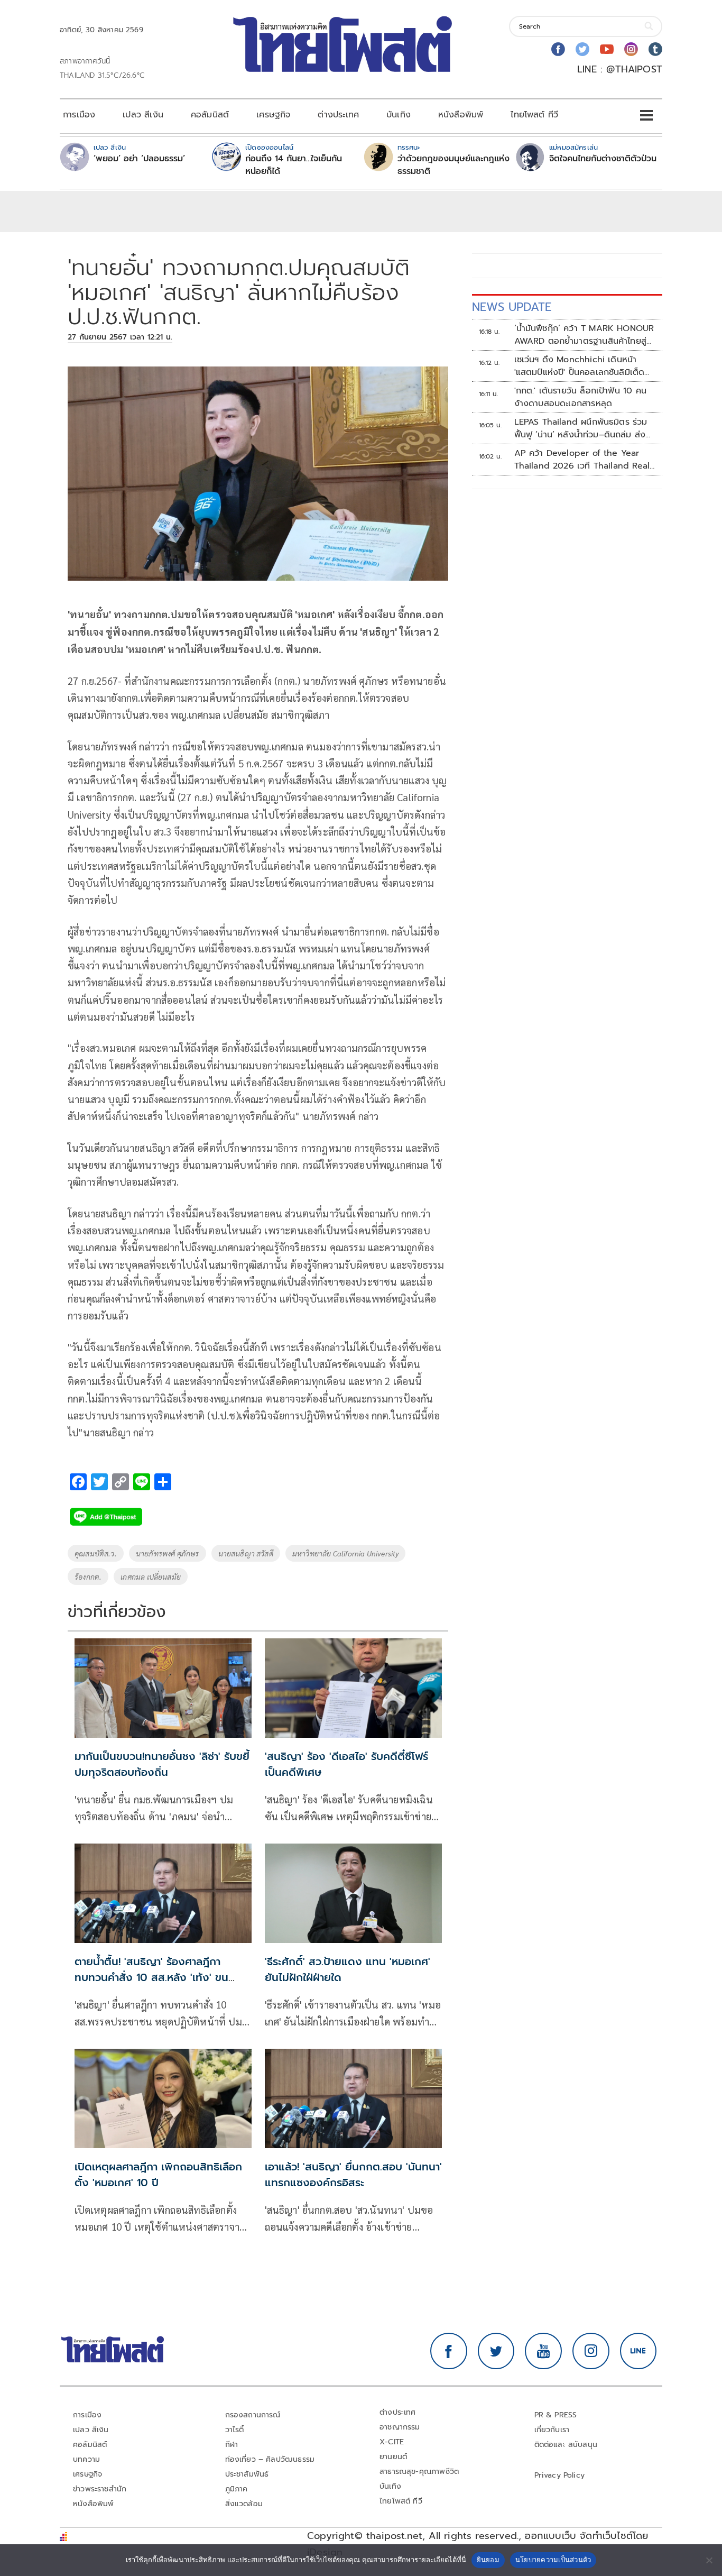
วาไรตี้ (235, 2430)
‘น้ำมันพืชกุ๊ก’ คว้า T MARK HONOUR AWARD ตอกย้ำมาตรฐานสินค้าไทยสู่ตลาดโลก (584, 335)
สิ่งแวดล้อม (244, 2504)
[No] (709, 2560)
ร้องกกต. (88, 1576)
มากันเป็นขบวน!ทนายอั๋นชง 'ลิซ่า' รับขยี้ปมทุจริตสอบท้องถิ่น (162, 1764)
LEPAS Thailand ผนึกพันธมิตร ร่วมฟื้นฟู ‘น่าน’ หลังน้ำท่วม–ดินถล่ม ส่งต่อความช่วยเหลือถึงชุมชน (581, 428)
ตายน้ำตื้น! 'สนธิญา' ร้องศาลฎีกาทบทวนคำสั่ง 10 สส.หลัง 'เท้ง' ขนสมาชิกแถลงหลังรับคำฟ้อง (151, 1977)
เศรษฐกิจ (273, 115)
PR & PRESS (556, 2415)
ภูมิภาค (237, 2489)
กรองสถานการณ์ (253, 2415)
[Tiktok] (655, 49)
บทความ (86, 2459)
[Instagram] (631, 49)
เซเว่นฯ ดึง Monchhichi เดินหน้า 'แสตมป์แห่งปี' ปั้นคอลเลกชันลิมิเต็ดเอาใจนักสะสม (580, 366)
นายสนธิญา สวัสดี (246, 1553)
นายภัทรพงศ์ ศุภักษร (168, 1553)
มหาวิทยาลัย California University (346, 1553)
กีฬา (232, 2445)
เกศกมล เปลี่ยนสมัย (151, 1576)
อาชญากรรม (400, 2427)
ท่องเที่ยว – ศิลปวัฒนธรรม (270, 2459)
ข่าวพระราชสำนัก (100, 2489)
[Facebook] (558, 49)
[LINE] (638, 2351)
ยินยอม (488, 2560)
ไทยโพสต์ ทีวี (534, 115)
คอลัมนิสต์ (210, 115)
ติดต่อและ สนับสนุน (566, 2445)
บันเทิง (399, 115)
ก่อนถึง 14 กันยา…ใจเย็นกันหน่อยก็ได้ (294, 165)
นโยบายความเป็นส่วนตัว (553, 2560)
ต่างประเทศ (338, 115)
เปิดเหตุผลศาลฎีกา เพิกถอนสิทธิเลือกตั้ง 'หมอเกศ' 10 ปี (158, 2175)
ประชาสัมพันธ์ (247, 2474)
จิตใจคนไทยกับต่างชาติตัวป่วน (603, 159)
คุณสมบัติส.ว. (96, 1553)
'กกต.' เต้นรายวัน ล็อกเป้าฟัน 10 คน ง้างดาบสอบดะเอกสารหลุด (580, 397)
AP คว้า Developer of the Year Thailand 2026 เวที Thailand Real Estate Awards (582, 460)
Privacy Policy (560, 2475)
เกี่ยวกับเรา (552, 2430)
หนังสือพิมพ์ (461, 115)
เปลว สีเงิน (143, 115)
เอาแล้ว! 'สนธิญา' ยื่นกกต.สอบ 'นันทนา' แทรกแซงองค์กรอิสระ (353, 2175)
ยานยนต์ (393, 2457)
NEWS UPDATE (512, 307)
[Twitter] (582, 49)
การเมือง (79, 115)
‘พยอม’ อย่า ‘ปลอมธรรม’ (139, 159)
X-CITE (392, 2442)
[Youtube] (607, 49)
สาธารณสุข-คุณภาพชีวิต (419, 2472)
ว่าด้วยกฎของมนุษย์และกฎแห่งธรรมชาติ (453, 165)
